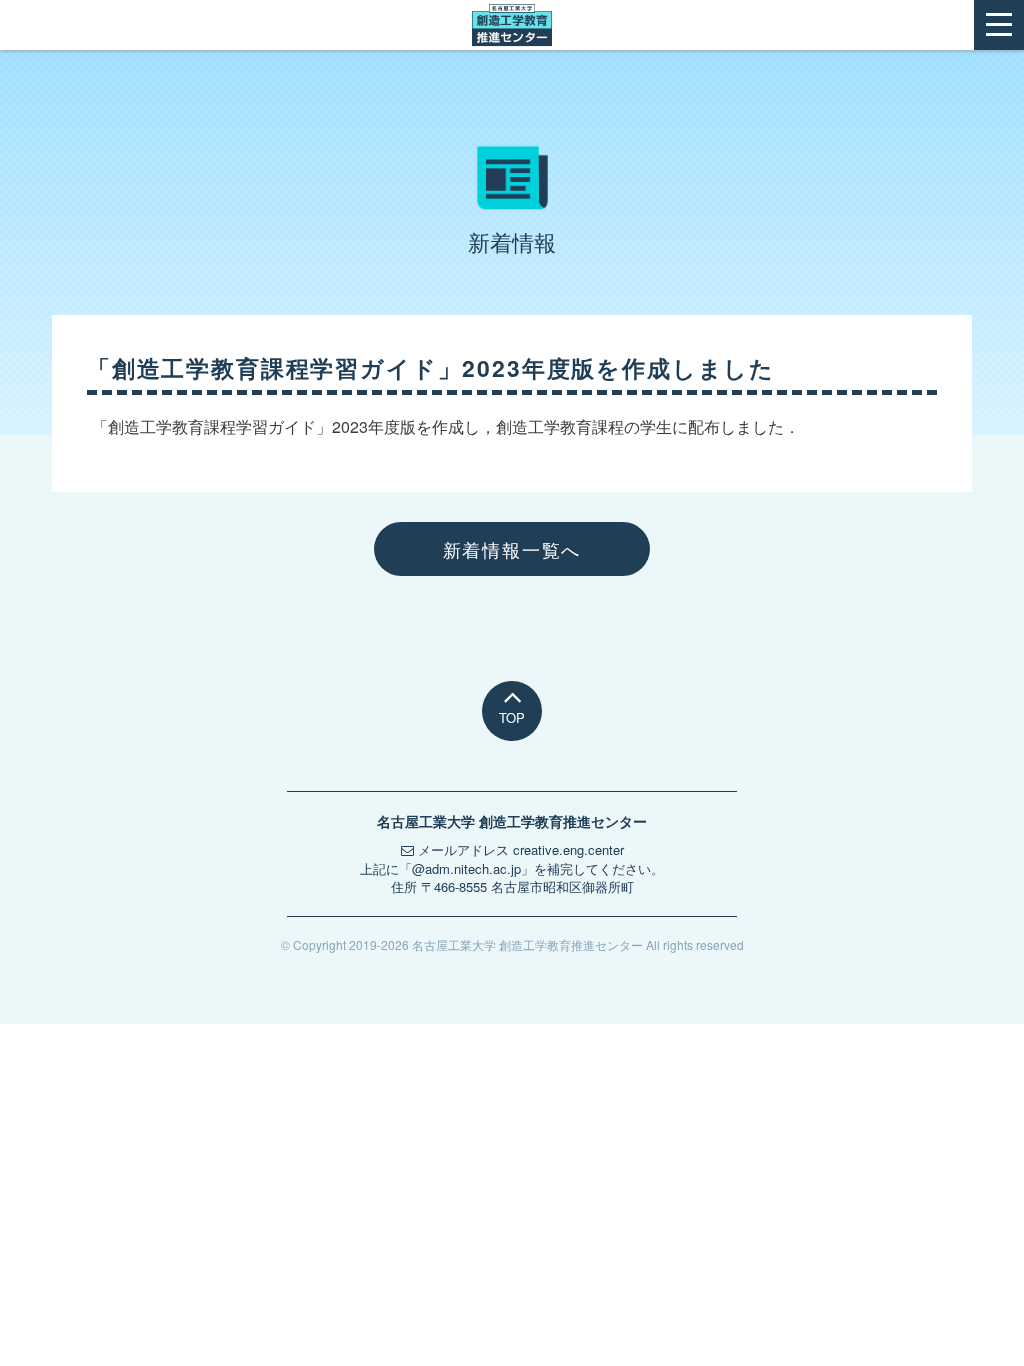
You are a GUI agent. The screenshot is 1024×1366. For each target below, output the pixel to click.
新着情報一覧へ (512, 549)
